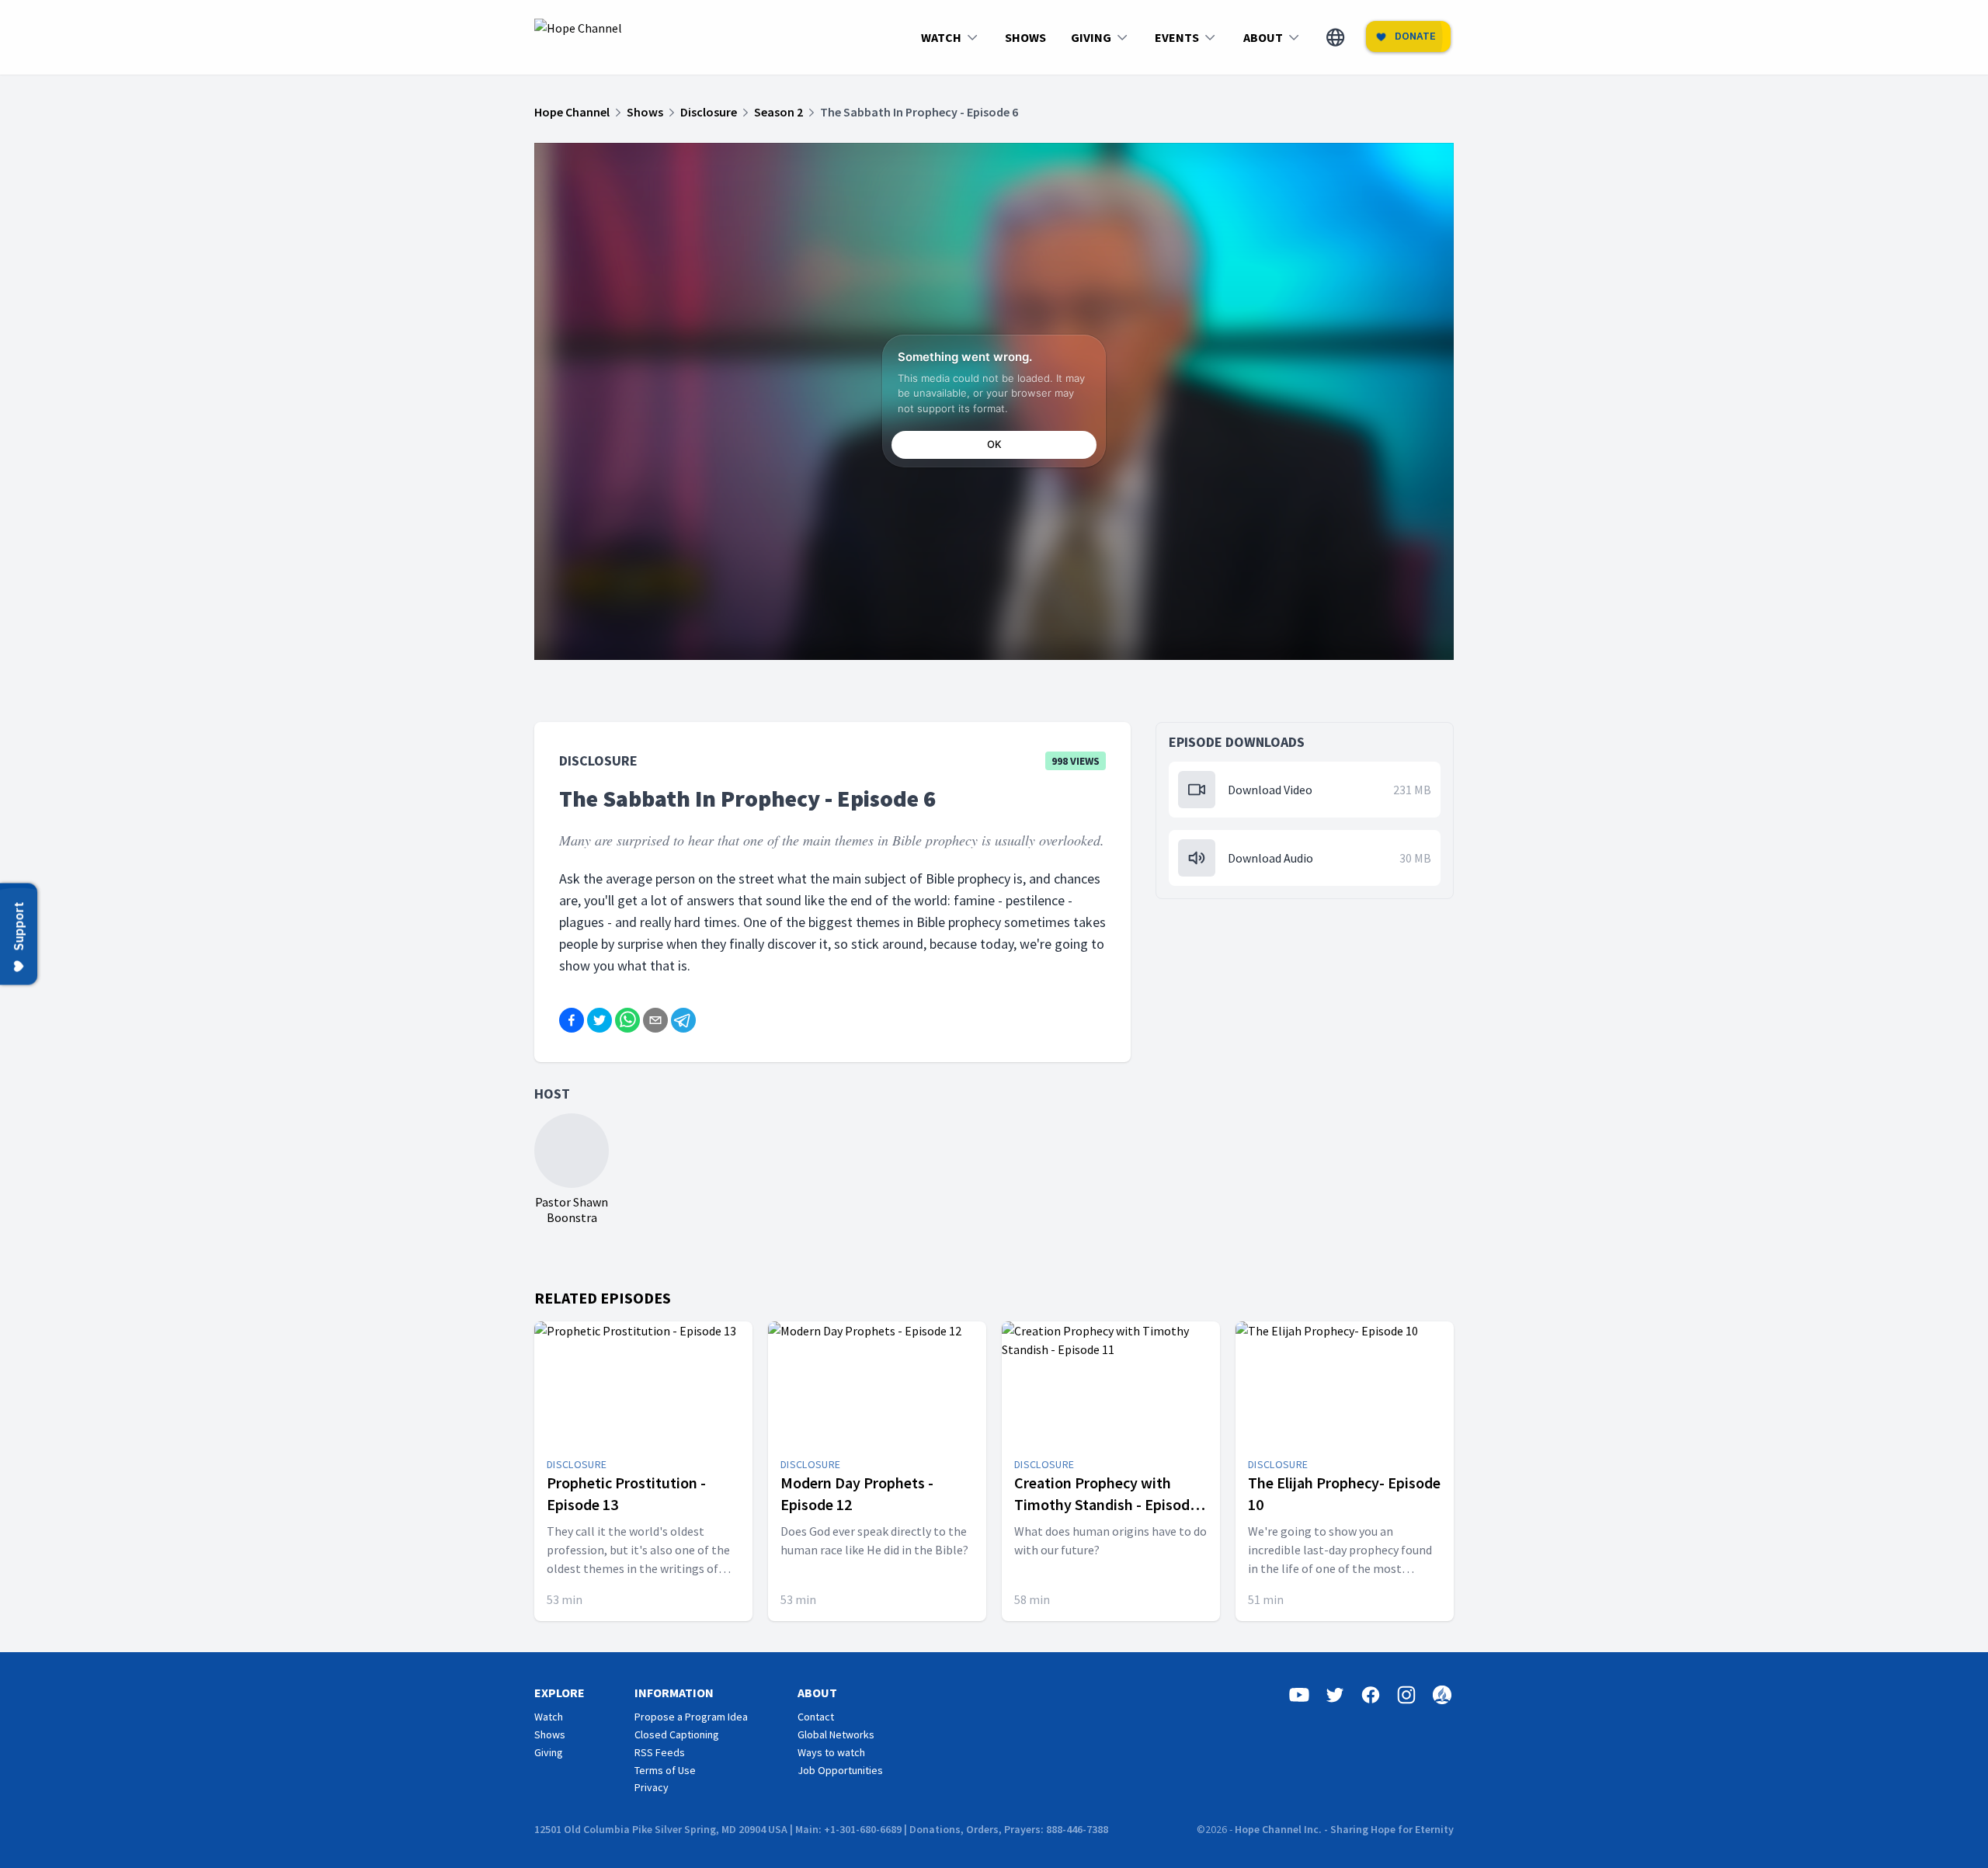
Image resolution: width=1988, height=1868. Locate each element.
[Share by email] (655, 1020)
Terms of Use (665, 1770)
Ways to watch (831, 1752)
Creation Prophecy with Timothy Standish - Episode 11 (1106, 1504)
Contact (816, 1717)
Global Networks (836, 1734)
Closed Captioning (677, 1734)
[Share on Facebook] (572, 1020)
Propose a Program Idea (691, 1717)
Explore (560, 1693)
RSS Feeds (660, 1752)
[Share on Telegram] (683, 1020)
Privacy (652, 1787)
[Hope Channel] (578, 37)
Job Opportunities (840, 1770)
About (817, 1693)
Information (674, 1693)
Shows (550, 1734)
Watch (549, 1717)
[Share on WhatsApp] (627, 1020)
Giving (549, 1752)
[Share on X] (600, 1020)
